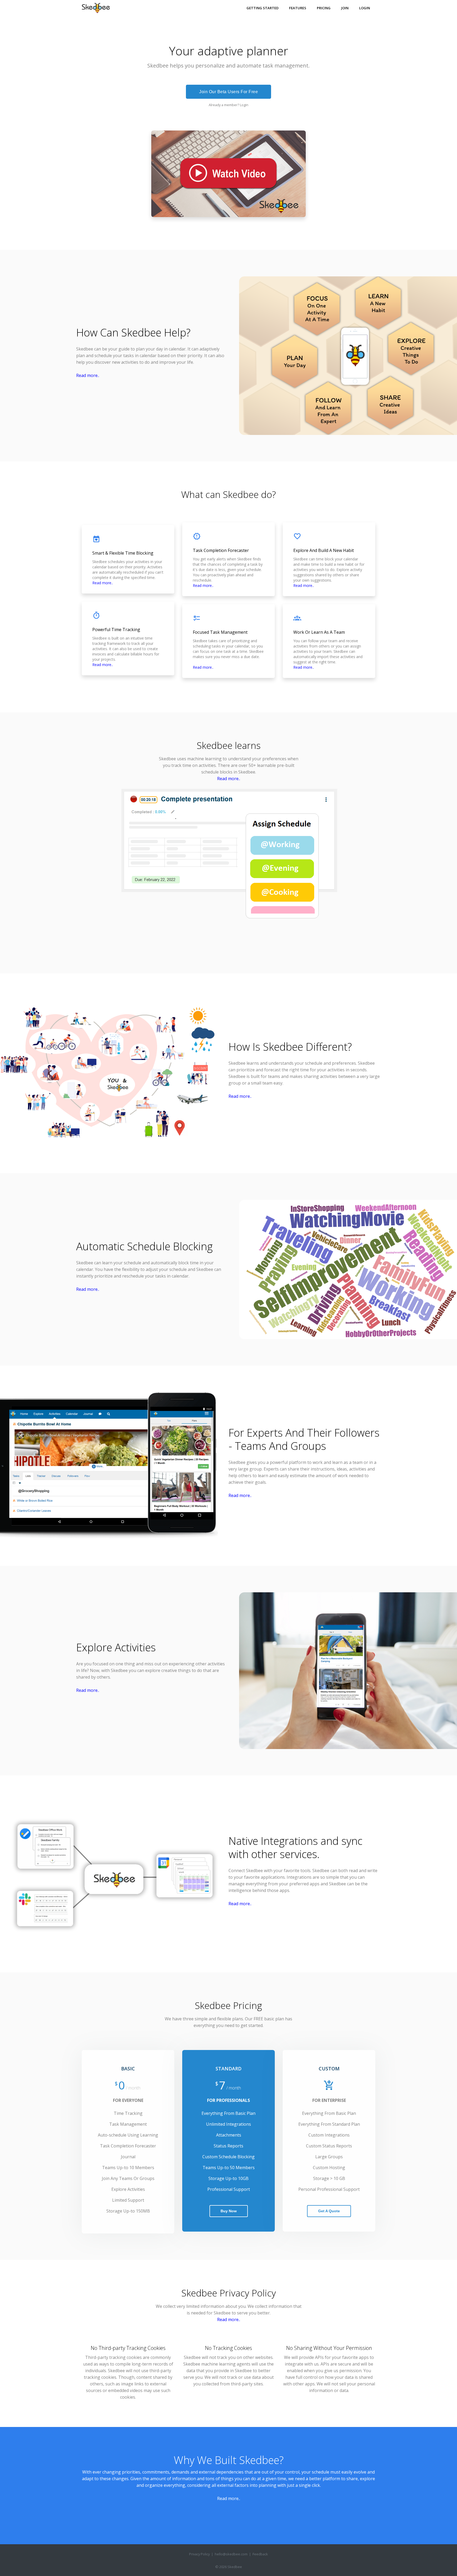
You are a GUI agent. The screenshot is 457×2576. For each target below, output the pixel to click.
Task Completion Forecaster (221, 550)
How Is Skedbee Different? (290, 1047)
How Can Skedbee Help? (133, 332)
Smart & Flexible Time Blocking (123, 553)
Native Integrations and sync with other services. (295, 1847)
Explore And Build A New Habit (324, 550)
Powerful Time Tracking (116, 630)
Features (298, 8)
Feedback (260, 2554)
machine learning (204, 759)
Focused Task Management (220, 632)
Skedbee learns (229, 745)
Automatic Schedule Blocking (144, 1246)
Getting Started (262, 8)
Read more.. (88, 375)
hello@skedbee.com (231, 2554)
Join (345, 8)
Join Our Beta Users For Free (229, 92)
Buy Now (229, 2211)
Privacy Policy (199, 2554)
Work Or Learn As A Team (319, 632)
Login (365, 8)
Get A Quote (329, 2211)
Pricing (324, 8)
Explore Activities (116, 1647)
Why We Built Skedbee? (229, 2460)
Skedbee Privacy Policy (229, 2293)
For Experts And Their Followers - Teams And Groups (304, 1439)
